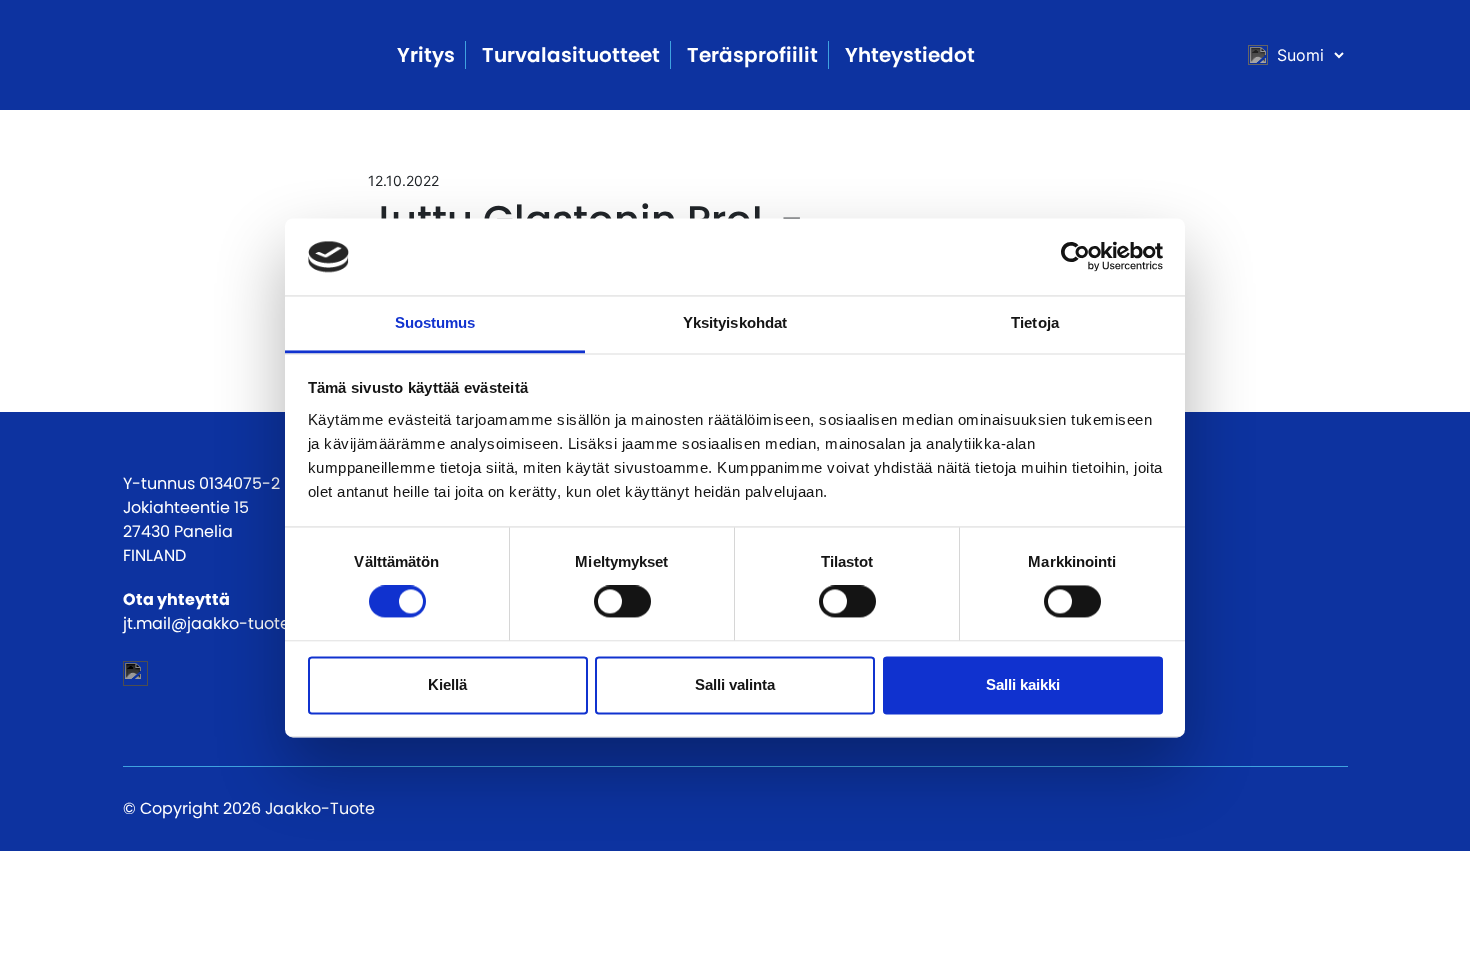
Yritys (426, 55)
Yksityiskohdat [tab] (735, 322)
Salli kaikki (1023, 684)
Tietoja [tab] (1035, 322)
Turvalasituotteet (571, 55)
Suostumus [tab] (435, 322)
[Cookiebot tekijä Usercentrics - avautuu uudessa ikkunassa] (1075, 257)
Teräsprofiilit (752, 55)
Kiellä (447, 684)
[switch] (622, 602)
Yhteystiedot (910, 55)
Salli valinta (735, 684)
